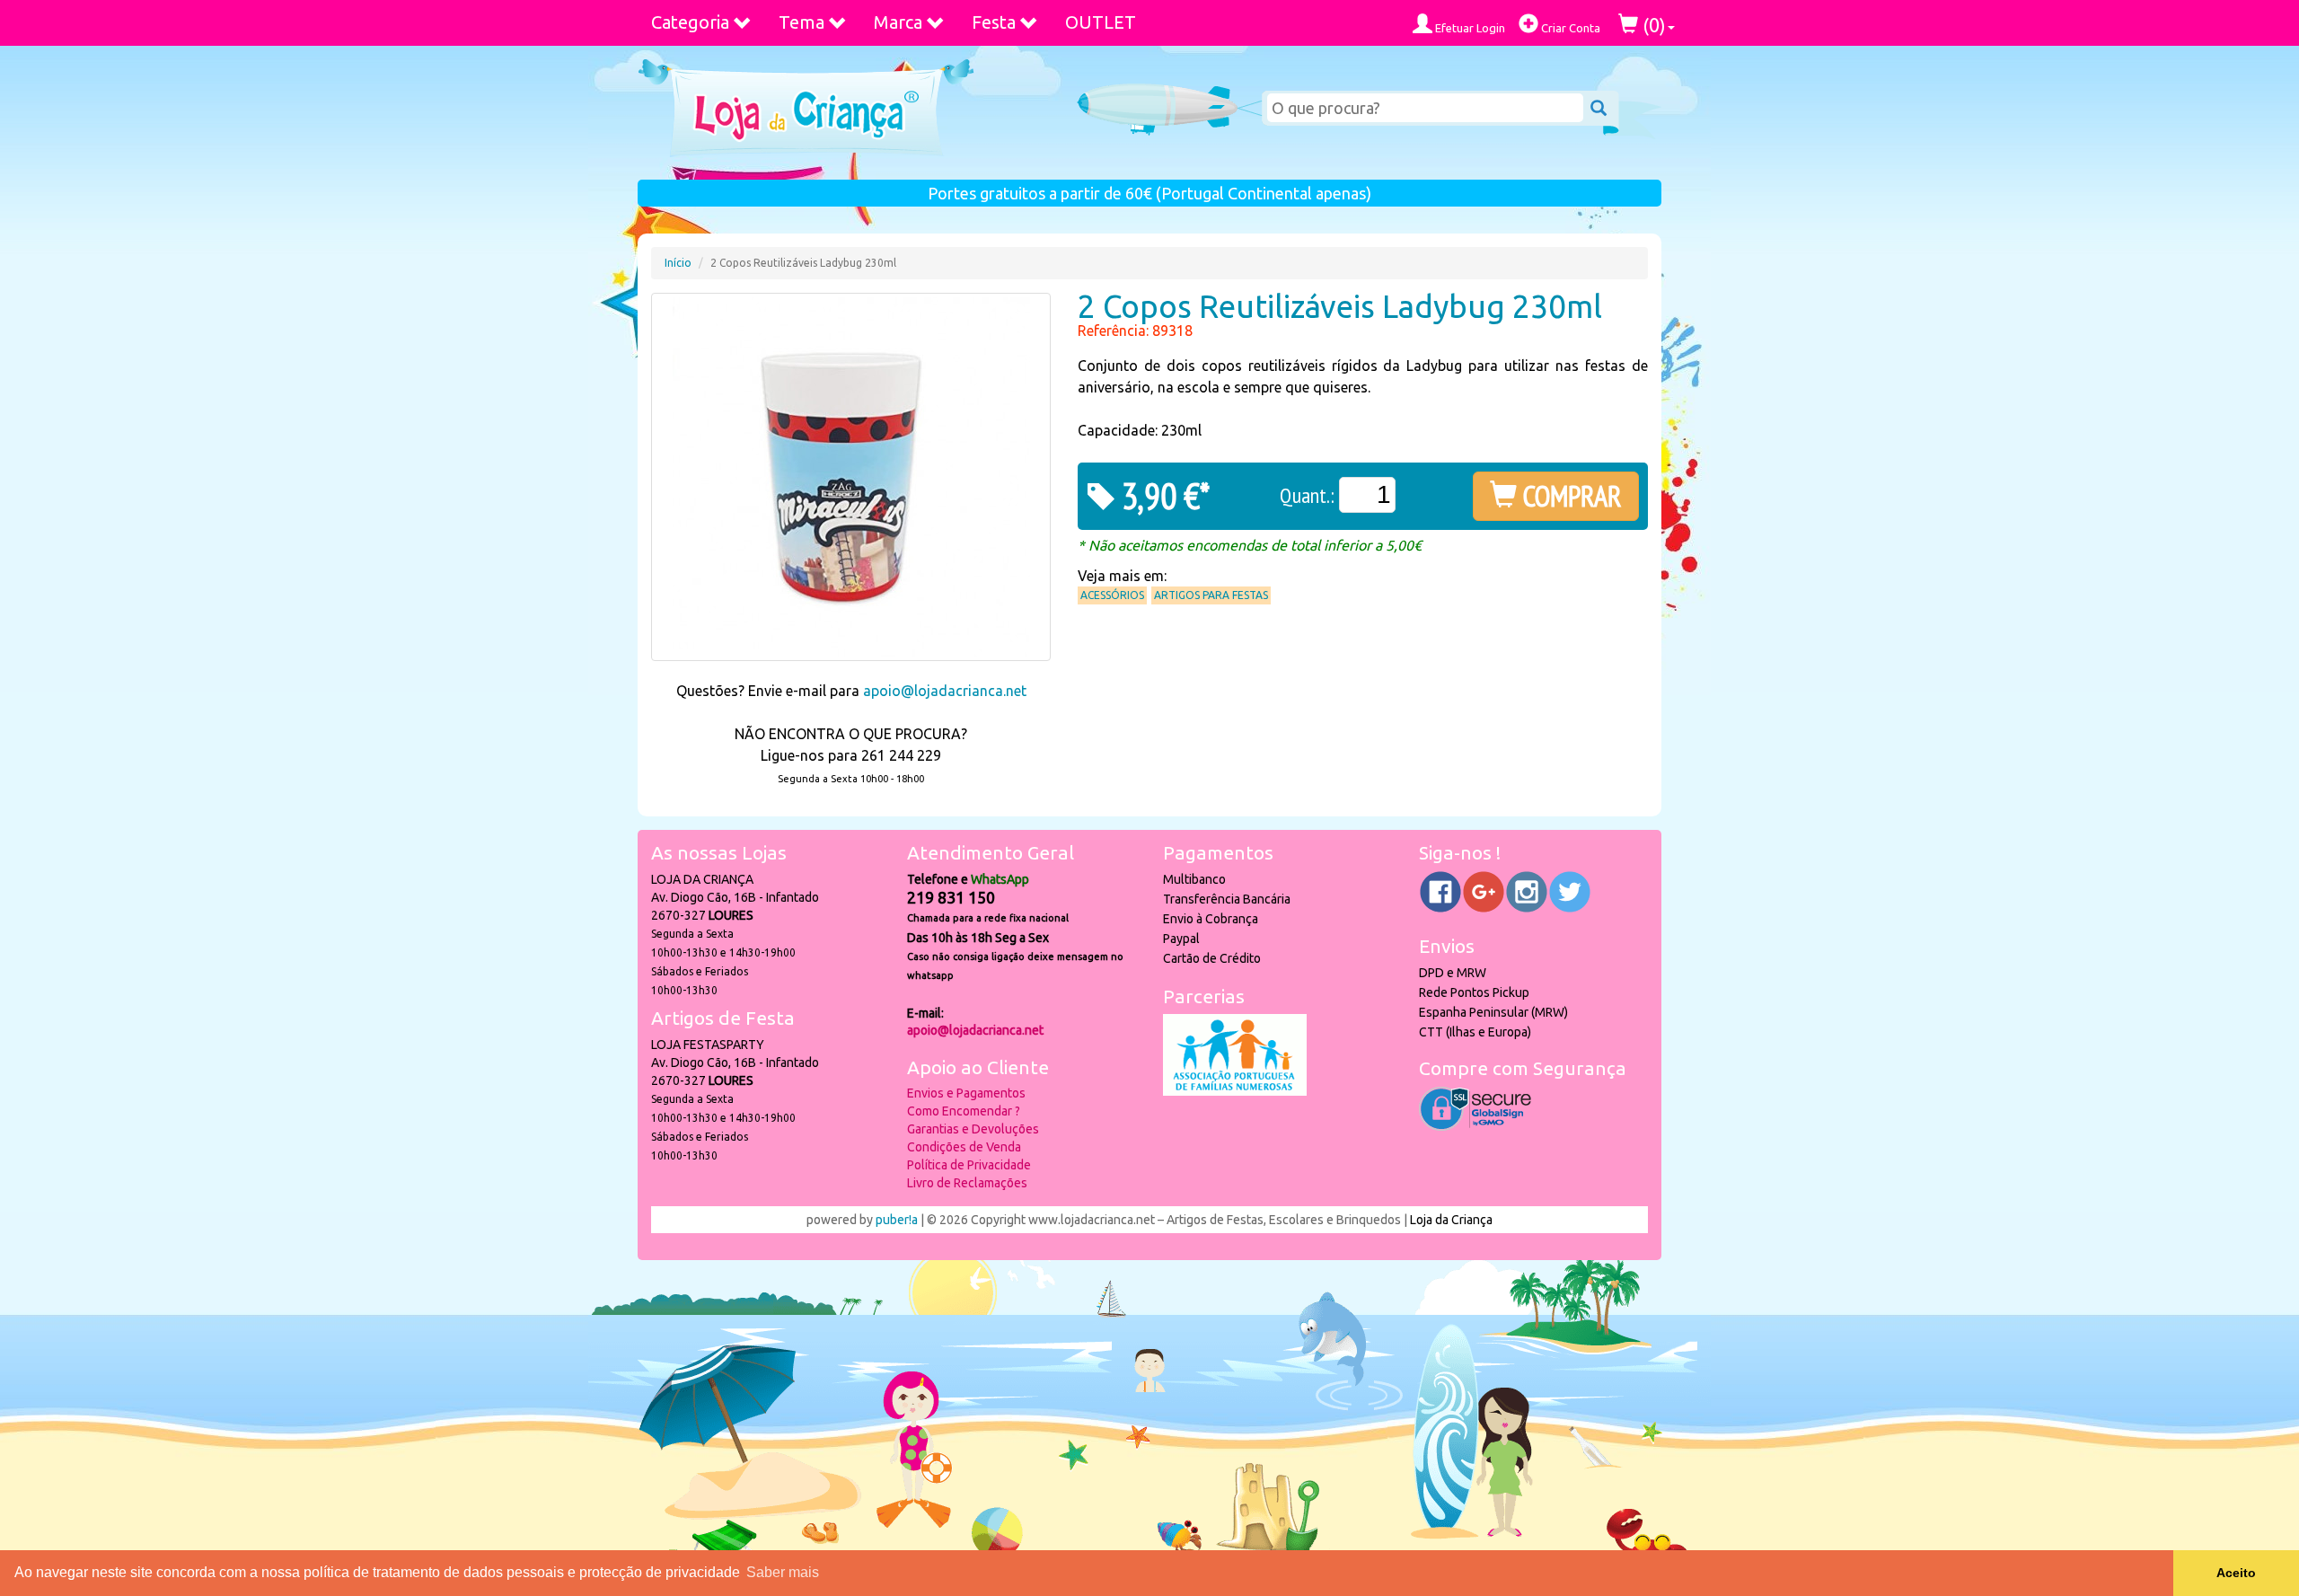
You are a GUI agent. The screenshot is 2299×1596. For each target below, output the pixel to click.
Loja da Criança (1451, 1220)
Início (678, 263)
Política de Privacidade (969, 1165)
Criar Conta (1569, 28)
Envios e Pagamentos (966, 1093)
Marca (898, 22)
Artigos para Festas (1211, 595)
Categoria (690, 22)
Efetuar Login (1469, 28)
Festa (994, 22)
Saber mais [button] (783, 1572)
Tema (802, 22)
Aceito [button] (2236, 1573)
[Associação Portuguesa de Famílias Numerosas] (1235, 1091)
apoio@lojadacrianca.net (945, 691)
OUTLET (1101, 22)
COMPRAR (1569, 496)
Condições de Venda (964, 1147)
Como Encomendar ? (964, 1111)
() (1652, 25)
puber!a (897, 1220)
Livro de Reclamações (967, 1183)
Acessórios (1112, 595)
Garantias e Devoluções (973, 1129)
